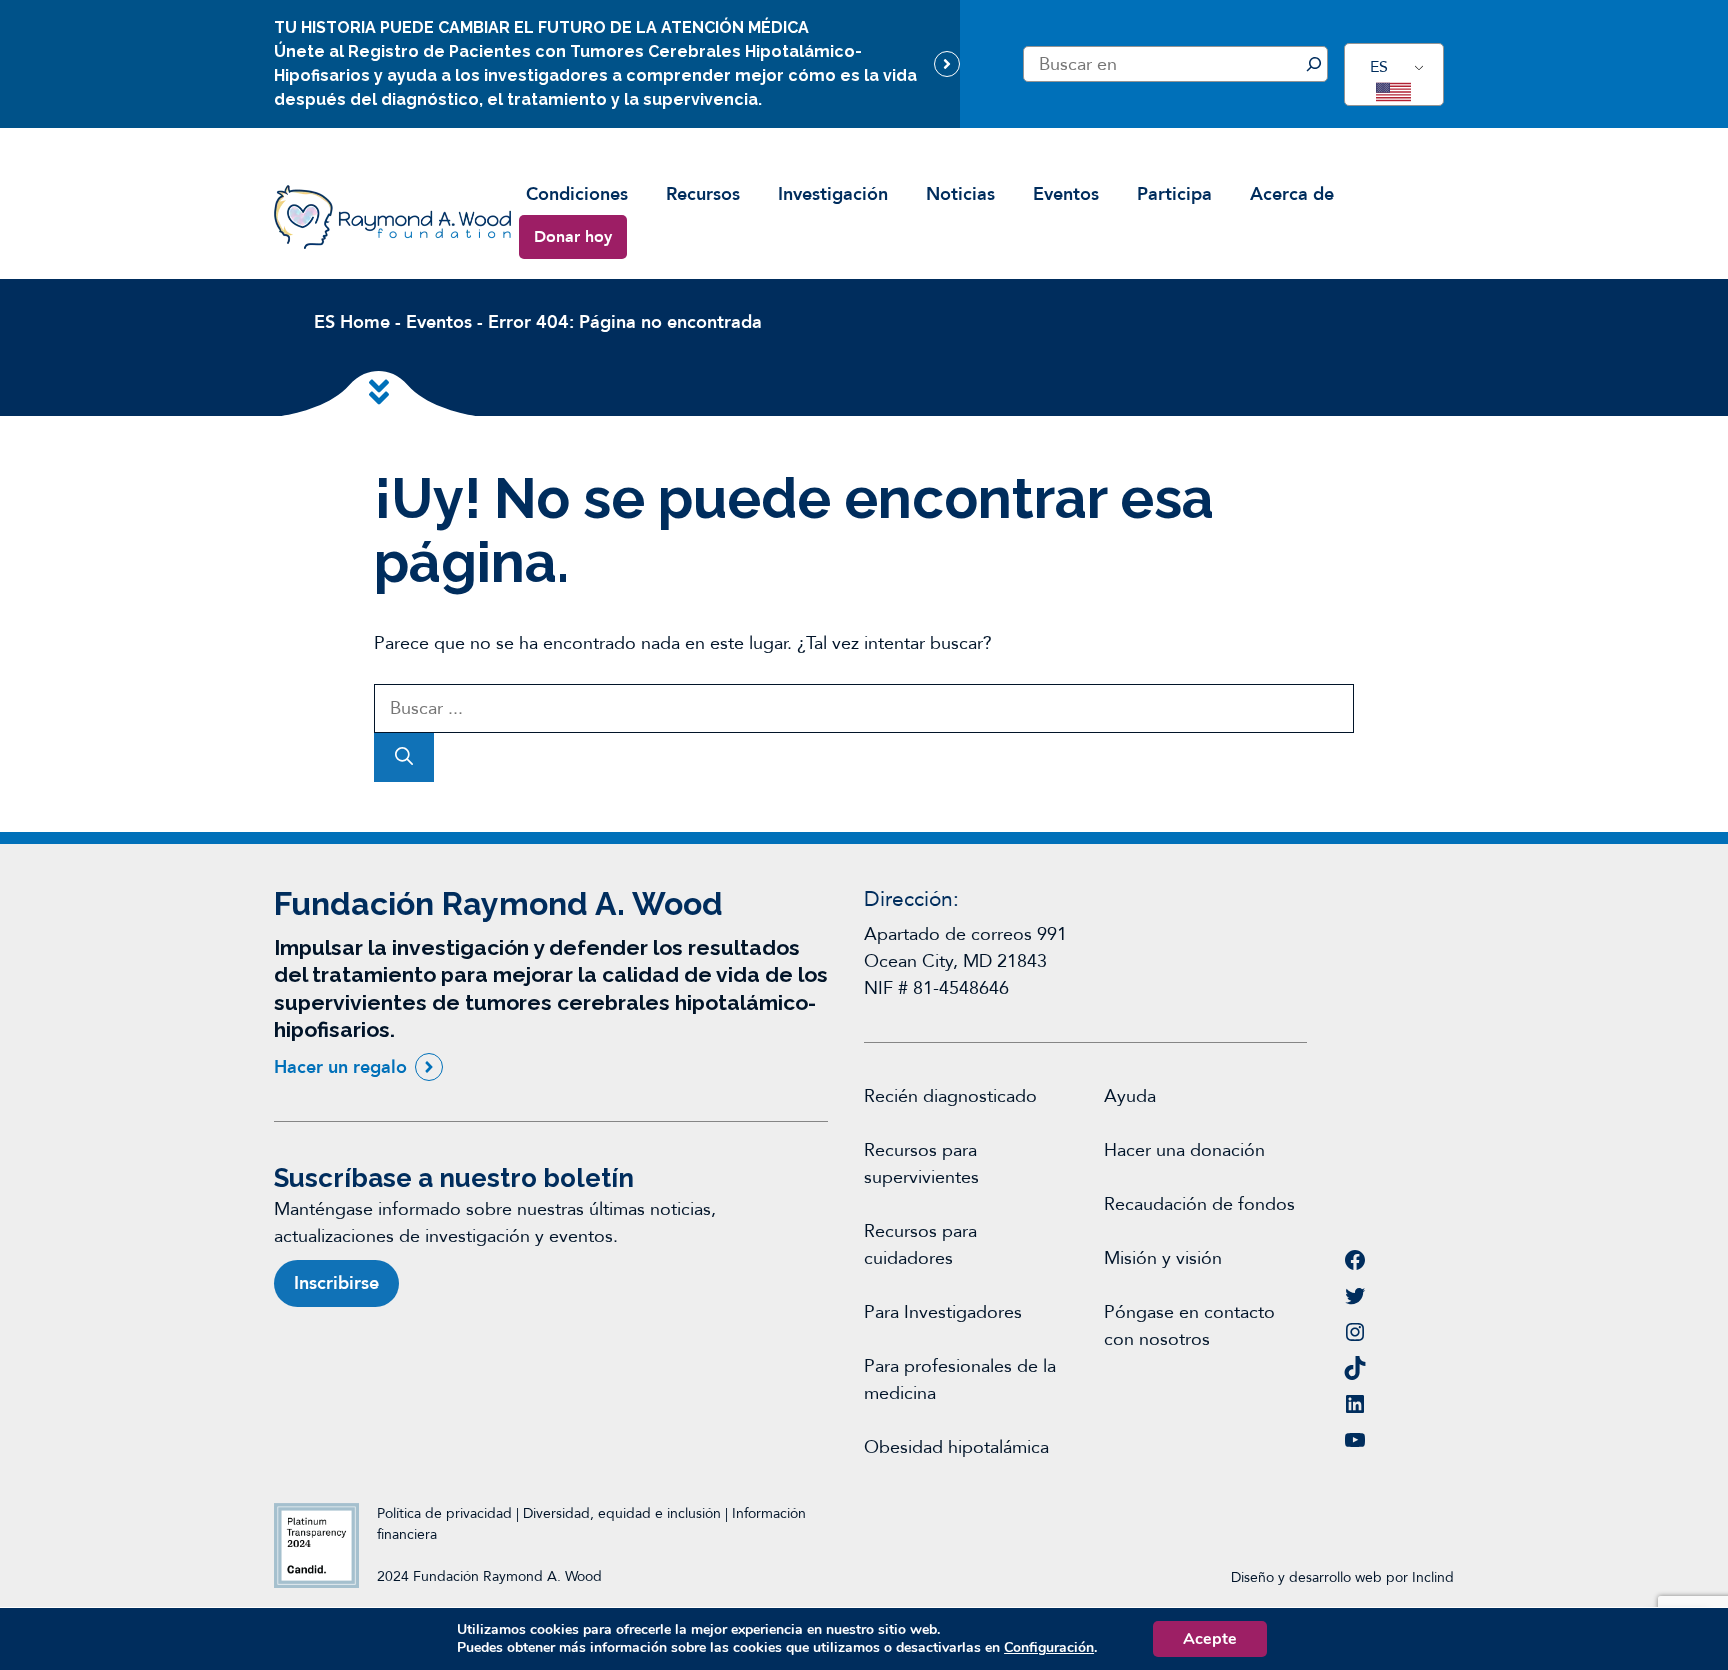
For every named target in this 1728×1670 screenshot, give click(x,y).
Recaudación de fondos (1199, 1204)
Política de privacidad (444, 1513)
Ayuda (1130, 1096)
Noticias (960, 194)
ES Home (352, 322)
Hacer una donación (1184, 1150)
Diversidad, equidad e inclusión (624, 1513)
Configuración (1049, 1648)
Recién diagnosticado (950, 1096)
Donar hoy (573, 237)
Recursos (703, 194)
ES (1379, 67)
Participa (1174, 194)
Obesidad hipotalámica (956, 1447)
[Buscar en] (1314, 64)
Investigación (833, 194)
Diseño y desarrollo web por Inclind (1342, 1577)
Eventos (1066, 194)
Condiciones (577, 194)
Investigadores (963, 1312)
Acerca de (1292, 194)
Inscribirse (336, 1283)
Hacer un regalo (340, 1067)
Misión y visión (1163, 1258)
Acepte (1210, 1639)
